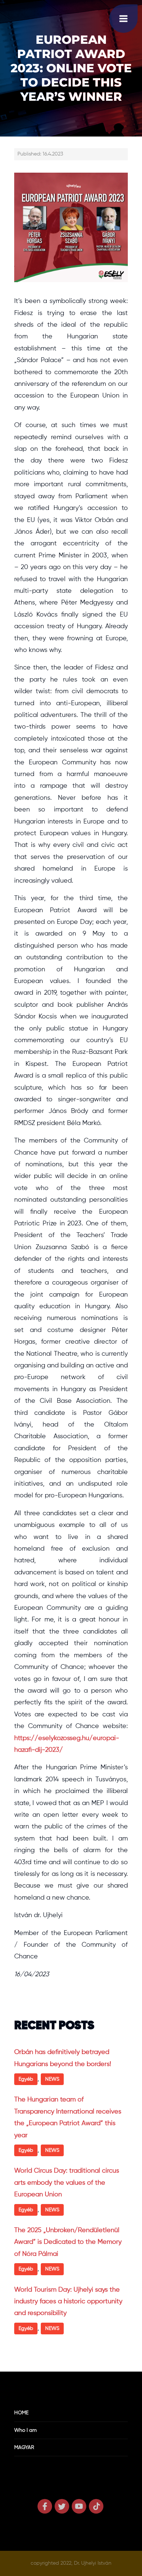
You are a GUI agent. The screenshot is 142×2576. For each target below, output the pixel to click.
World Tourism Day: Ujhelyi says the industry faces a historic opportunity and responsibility (68, 2302)
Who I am (25, 2430)
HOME (21, 2413)
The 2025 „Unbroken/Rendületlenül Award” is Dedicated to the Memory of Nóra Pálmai (68, 2242)
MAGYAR (24, 2448)
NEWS (52, 2079)
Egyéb (26, 2079)
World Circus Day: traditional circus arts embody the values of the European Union (67, 2183)
